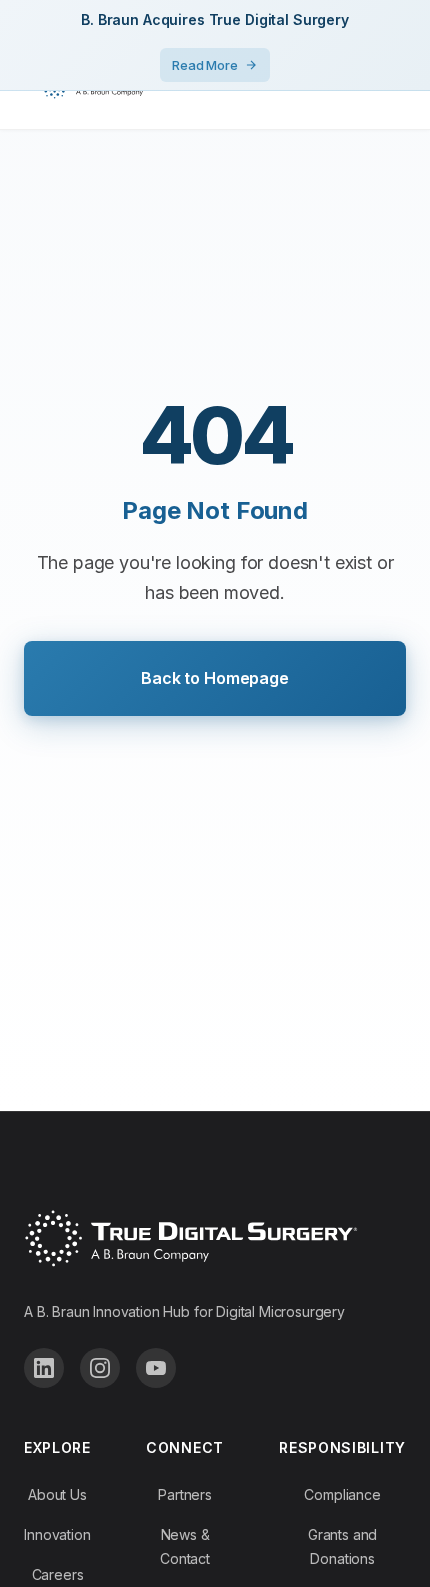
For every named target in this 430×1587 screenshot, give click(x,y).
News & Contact (185, 1546)
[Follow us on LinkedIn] (44, 1368)
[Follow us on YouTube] (156, 1368)
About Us (57, 1494)
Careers (58, 1574)
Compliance (342, 1494)
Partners (185, 1494)
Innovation (57, 1534)
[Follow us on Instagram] (100, 1368)
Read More (205, 65)
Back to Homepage (214, 678)
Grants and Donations (342, 1546)
